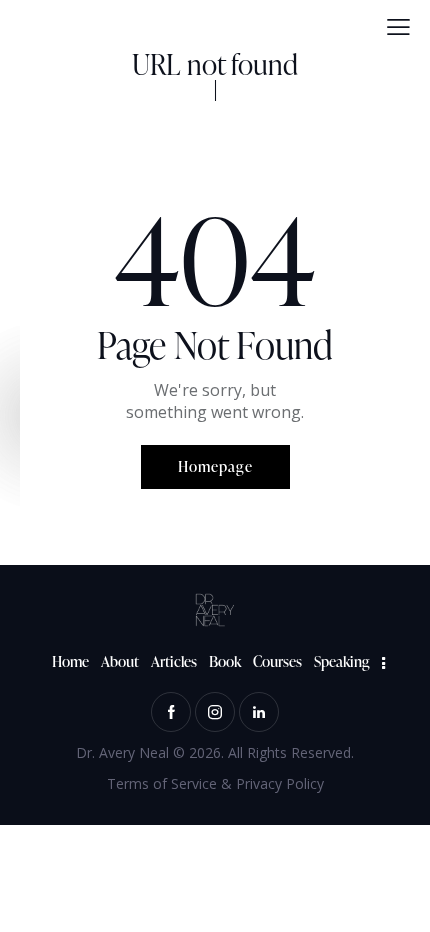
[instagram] (215, 712)
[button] (398, 27)
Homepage (215, 466)
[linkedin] (259, 712)
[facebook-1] (171, 712)
